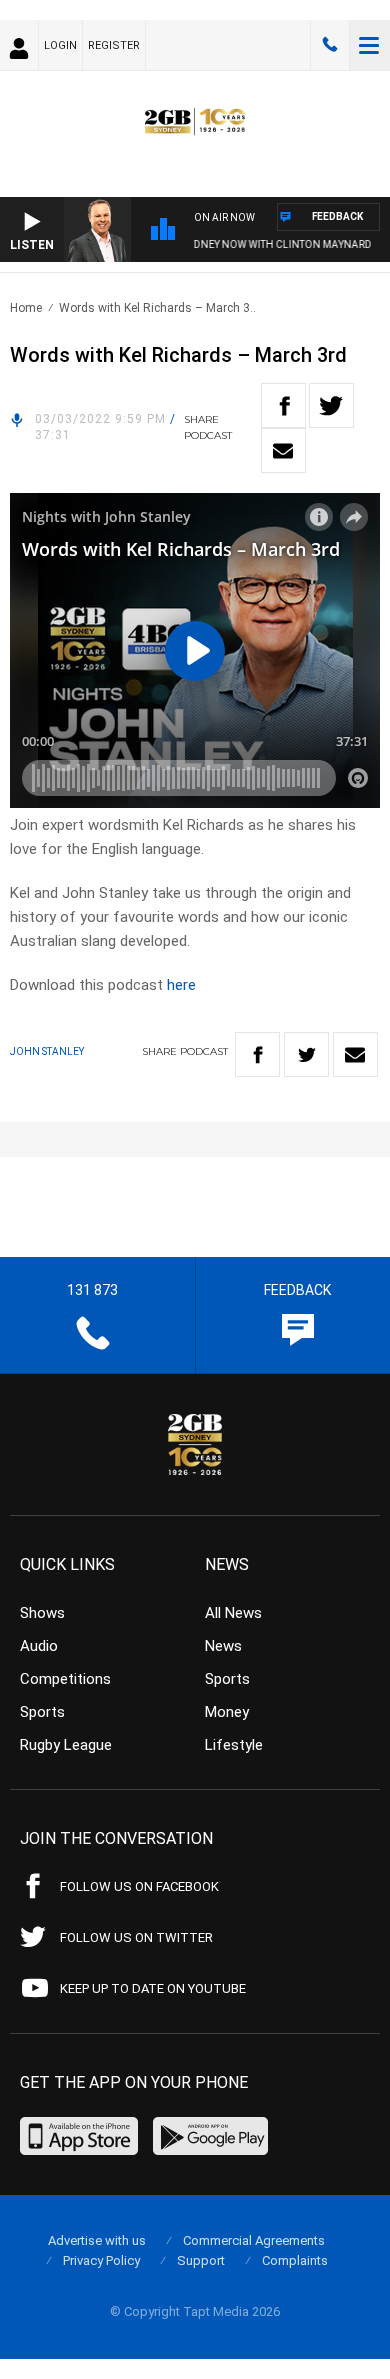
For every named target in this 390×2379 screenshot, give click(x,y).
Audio (39, 1646)
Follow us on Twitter (136, 1937)
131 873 (330, 45)
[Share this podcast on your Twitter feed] (331, 405)
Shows (42, 1613)
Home (26, 308)
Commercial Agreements (254, 2240)
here (181, 985)
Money (227, 1712)
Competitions (65, 1679)
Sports (42, 1712)
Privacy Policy (101, 2260)
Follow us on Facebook (139, 1886)
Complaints (295, 2260)
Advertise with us (97, 2240)
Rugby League (66, 1745)
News (223, 1646)
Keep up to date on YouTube (153, 1988)
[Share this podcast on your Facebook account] (283, 405)
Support (201, 2260)
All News (233, 1613)
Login (60, 45)
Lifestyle (234, 1745)
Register (114, 45)
